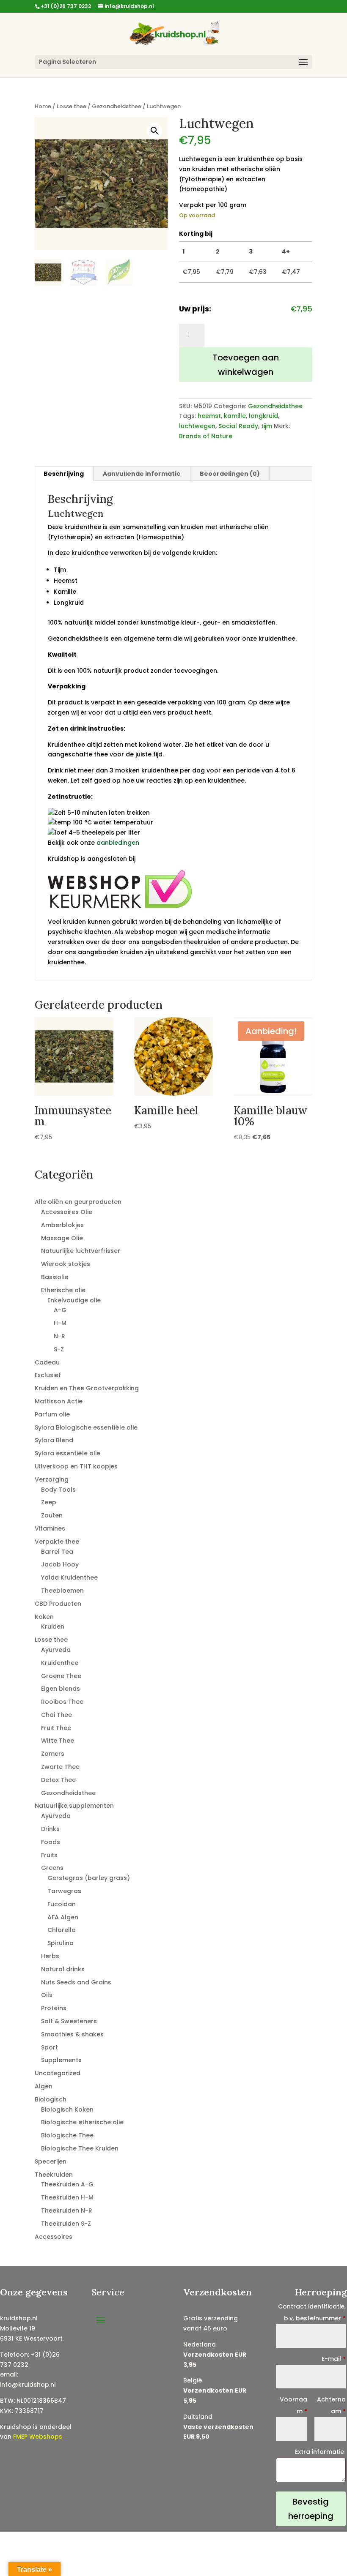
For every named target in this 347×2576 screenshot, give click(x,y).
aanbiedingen (118, 843)
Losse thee (72, 106)
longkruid (263, 416)
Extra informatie (320, 2452)
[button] (154, 131)
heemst (209, 416)
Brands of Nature (206, 436)
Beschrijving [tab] (64, 474)
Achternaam (331, 2405)
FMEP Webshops (38, 2437)
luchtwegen (197, 426)
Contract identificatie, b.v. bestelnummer (312, 2312)
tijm (267, 426)
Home (43, 106)
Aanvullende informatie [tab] (142, 474)
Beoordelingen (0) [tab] (230, 474)
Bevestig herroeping (311, 2509)
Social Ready (238, 426)
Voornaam (293, 2405)
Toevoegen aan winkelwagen (246, 365)
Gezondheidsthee (117, 106)
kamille (235, 416)
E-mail (334, 2359)
